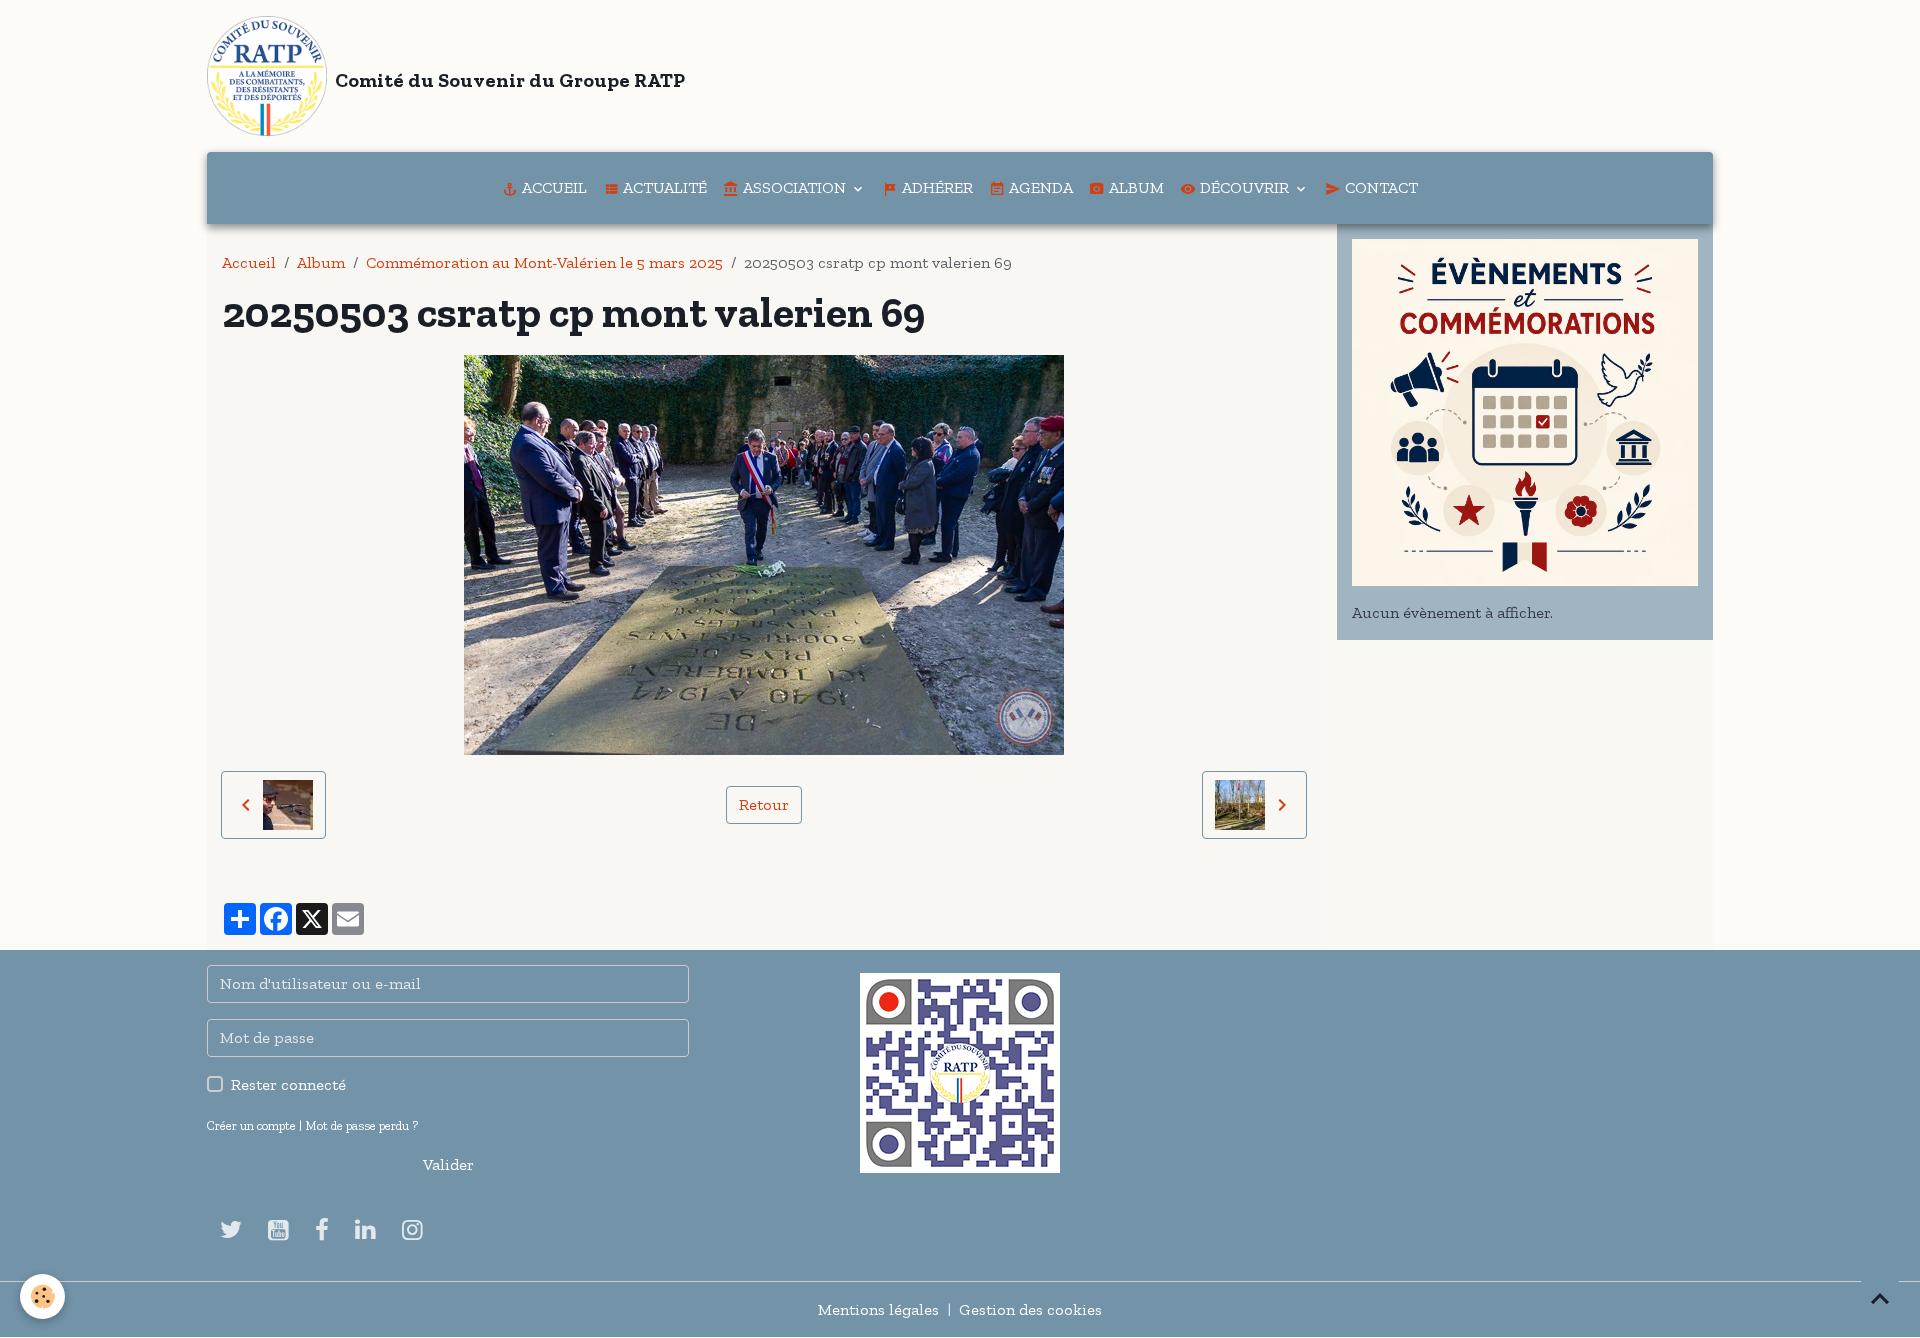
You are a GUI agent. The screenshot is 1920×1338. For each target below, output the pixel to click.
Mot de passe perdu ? (361, 1125)
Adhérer (935, 187)
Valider (448, 1164)
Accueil (552, 187)
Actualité (663, 187)
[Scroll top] (1880, 1298)
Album (1134, 187)
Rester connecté (288, 1084)
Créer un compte (251, 1125)
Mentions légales (878, 1309)
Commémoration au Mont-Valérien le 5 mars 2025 (544, 262)
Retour (764, 804)
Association (794, 187)
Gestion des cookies (1030, 1309)
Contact (1379, 187)
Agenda (1039, 187)
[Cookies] (42, 1296)
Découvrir (1244, 187)
